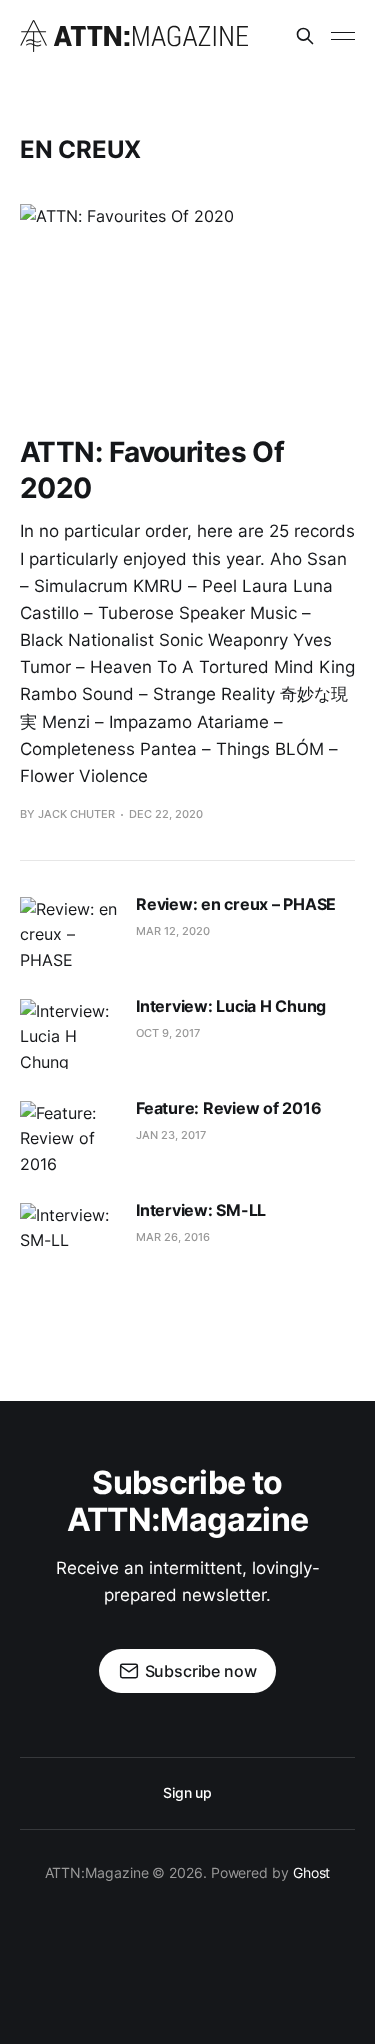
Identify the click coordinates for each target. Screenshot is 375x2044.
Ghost (312, 1872)
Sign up (187, 1792)
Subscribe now (201, 1671)
